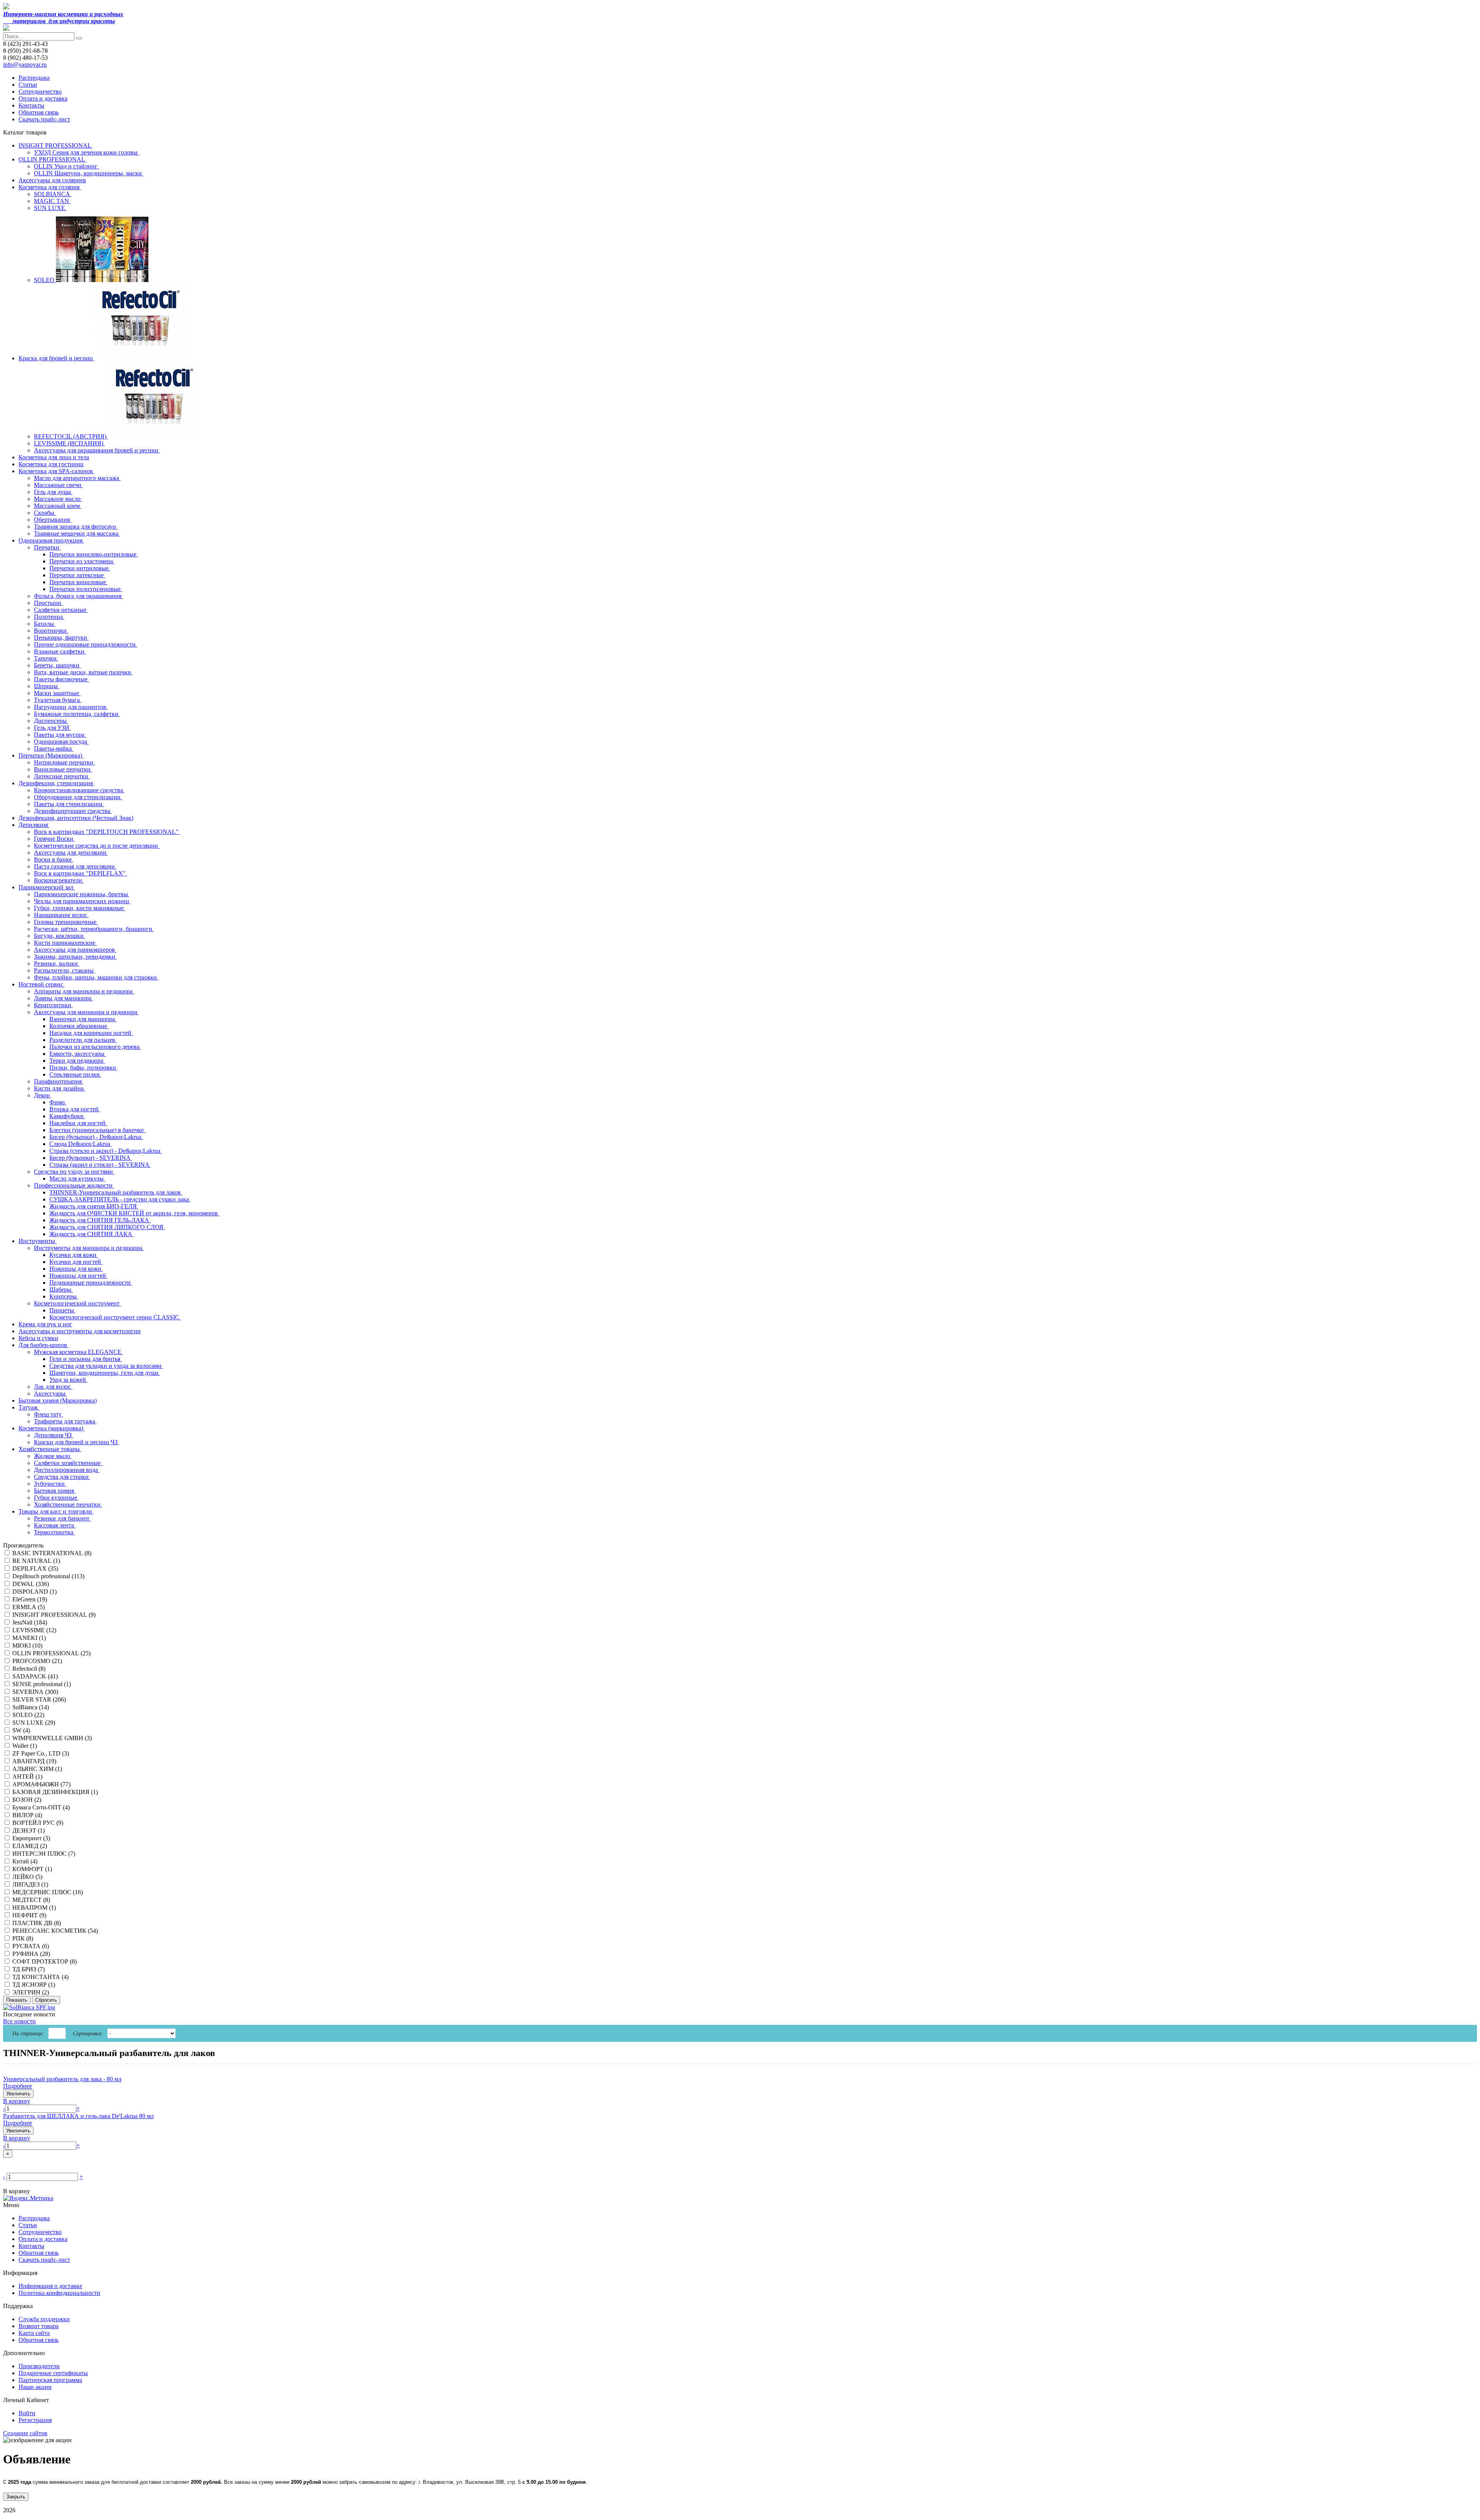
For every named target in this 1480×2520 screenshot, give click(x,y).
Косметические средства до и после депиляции (97, 846)
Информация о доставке (50, 2286)
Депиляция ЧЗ (54, 1435)
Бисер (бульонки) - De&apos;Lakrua (96, 1137)
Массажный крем (58, 506)
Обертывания (53, 520)
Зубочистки (50, 1484)
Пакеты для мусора (60, 735)
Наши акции (35, 2387)
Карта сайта (34, 2333)
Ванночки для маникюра (83, 1019)
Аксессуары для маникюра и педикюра (86, 1012)
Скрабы (45, 513)
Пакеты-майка (54, 748)
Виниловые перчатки (63, 769)
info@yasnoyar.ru (25, 65)
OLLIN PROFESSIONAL (52, 159)
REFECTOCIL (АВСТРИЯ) (71, 436)
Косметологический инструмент (77, 1303)
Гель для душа (53, 492)
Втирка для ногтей (75, 1109)
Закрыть (16, 2497)
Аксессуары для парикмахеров (75, 950)
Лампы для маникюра (63, 998)
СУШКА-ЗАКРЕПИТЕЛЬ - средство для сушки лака (120, 1199)
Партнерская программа (50, 2380)
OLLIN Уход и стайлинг (66, 166)
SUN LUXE (50, 208)
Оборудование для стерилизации (78, 797)
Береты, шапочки (57, 665)
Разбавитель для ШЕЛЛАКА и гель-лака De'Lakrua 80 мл (78, 2116)
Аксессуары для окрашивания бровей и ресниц (97, 450)
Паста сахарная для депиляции (75, 866)
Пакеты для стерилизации (69, 804)
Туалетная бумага (58, 700)
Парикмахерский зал (47, 887)
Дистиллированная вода (67, 1470)
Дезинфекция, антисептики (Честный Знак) (76, 818)
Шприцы (47, 686)
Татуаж (29, 1407)
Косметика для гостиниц (51, 464)
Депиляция (34, 825)
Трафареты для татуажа (65, 1421)
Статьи (28, 85)
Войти (27, 2413)
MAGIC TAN (52, 201)
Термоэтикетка (54, 1532)
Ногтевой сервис (42, 984)
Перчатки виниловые (78, 582)
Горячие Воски (54, 839)
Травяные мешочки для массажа (77, 533)
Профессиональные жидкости (74, 1185)
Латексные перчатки (62, 776)
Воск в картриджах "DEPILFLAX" (81, 873)
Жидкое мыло (53, 1456)
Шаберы (61, 1289)
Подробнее (18, 2086)
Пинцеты (62, 1310)
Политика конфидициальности (59, 2293)
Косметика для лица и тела (54, 457)
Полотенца (49, 617)
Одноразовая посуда (61, 742)
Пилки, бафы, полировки (83, 1068)
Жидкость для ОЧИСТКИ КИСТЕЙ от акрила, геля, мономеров (134, 1213)
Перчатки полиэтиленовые (86, 589)
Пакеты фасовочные (61, 679)
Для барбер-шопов (44, 1345)
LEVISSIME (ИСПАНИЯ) (69, 443)
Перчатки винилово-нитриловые (94, 554)
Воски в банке (54, 859)
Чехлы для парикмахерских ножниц (82, 901)
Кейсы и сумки (38, 1338)
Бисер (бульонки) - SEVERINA (91, 1158)
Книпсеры (64, 1296)
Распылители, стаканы (65, 970)
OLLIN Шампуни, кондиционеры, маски (89, 173)
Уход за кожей (68, 1380)
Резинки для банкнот (62, 1518)
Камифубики (67, 1116)
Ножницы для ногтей (78, 1276)
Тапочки (46, 658)
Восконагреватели (59, 880)
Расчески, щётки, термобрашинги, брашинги (94, 929)
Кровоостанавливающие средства (79, 790)
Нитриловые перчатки (64, 762)
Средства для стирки (62, 1477)
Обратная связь (39, 112)
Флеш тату (49, 1414)
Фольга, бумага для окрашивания (78, 596)
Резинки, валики (57, 963)
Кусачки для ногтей (76, 1262)
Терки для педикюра (77, 1061)
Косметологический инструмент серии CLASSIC (115, 1317)
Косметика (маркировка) (52, 1428)
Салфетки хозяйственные (68, 1463)
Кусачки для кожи (74, 1255)
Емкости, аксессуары (78, 1054)
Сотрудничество (40, 92)
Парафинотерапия (59, 1081)
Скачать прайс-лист (44, 119)
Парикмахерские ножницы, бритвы (82, 894)
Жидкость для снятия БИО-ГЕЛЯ (94, 1206)
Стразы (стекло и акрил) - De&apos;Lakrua (106, 1151)
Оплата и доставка (43, 98)
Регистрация (35, 2420)
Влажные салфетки (60, 651)
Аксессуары (50, 1394)
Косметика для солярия (50, 187)
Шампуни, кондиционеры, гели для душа (105, 1373)
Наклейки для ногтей (78, 1123)
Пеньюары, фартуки (61, 638)
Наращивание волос (61, 915)
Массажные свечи (58, 485)
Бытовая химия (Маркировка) (58, 1400)
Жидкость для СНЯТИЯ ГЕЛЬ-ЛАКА (100, 1220)
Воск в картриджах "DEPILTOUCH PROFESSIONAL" (107, 832)
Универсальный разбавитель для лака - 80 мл (62, 2079)
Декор (43, 1095)
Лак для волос (53, 1387)
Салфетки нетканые (61, 610)
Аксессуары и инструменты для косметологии (80, 1331)
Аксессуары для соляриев (52, 180)
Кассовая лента (55, 1525)
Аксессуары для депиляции (71, 853)
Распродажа (34, 78)
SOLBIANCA (53, 194)
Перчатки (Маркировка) (51, 755)
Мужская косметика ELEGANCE (78, 1352)
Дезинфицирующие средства (73, 811)
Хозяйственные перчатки (68, 1504)
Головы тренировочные (66, 922)
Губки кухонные (56, 1498)
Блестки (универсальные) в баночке (97, 1130)
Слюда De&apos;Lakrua (81, 1144)
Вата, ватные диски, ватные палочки (83, 672)
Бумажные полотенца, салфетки (77, 714)
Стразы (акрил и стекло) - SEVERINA (100, 1165)
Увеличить (18, 2094)
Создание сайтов (25, 2433)
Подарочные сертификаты (53, 2373)
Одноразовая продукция (51, 540)
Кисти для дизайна (60, 1088)
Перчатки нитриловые (80, 568)
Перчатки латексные (77, 575)
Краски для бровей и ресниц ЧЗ (77, 1442)
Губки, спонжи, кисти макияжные (80, 908)
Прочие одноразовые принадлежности (86, 644)
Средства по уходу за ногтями (74, 1172)
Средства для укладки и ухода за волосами (106, 1366)
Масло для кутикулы (77, 1179)
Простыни (48, 603)
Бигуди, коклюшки (60, 936)
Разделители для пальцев (83, 1040)
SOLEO (45, 280)
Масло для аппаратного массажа (77, 478)
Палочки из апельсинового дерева (95, 1047)
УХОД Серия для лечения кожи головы (87, 152)
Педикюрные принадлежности (91, 1283)
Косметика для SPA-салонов (56, 471)
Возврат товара (39, 2326)
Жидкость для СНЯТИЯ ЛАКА (92, 1234)
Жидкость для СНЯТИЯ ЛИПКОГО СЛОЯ (107, 1227)
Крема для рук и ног (45, 1324)
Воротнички (51, 631)
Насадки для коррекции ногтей (91, 1033)
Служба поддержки (44, 2319)
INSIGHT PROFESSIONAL (55, 145)
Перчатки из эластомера (82, 561)
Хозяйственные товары (50, 1449)
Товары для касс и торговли (56, 1511)
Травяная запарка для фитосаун (76, 527)
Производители (39, 2366)
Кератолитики (53, 1005)
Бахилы (45, 624)
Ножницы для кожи (76, 1269)
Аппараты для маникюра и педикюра (84, 991)
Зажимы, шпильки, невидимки (75, 957)
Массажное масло (58, 499)
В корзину (17, 2101)
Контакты (31, 105)
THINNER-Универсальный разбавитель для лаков (116, 1192)
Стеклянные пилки (75, 1074)
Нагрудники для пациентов (71, 707)
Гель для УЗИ (52, 728)
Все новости (19, 2021)
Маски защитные (57, 693)
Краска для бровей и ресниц (56, 358)
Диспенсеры (51, 721)
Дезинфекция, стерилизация (56, 783)
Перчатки (47, 547)
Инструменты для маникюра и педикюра (89, 1248)
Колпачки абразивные (79, 1026)
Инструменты (38, 1241)
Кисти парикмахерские (65, 943)
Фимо (58, 1102)
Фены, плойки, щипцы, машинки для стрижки (96, 977)
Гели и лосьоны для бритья (86, 1359)
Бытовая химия (55, 1491)
